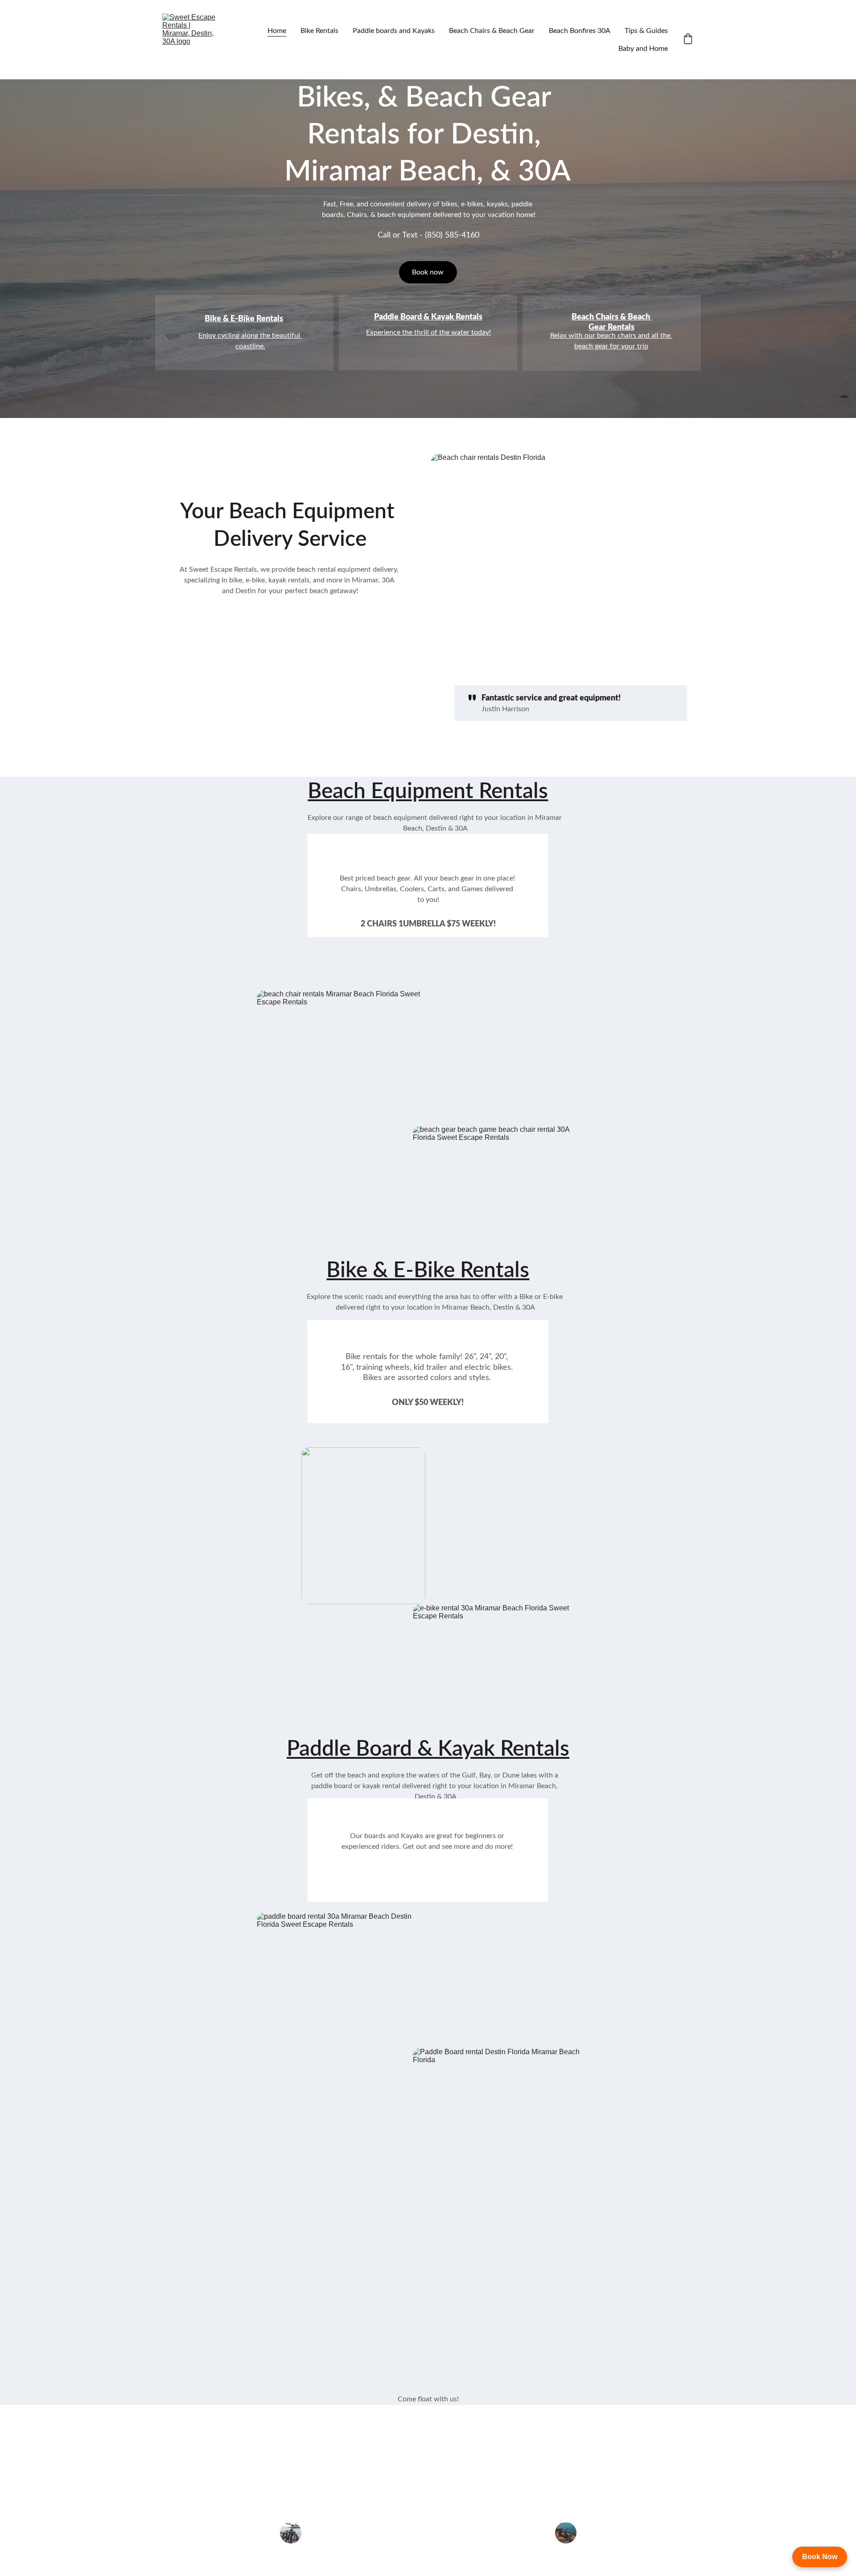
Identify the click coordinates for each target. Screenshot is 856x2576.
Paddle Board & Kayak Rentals (428, 317)
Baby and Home (643, 49)
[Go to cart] (688, 40)
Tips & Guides (646, 31)
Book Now (820, 2557)
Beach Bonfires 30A (580, 31)
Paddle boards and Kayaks (394, 31)
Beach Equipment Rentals (428, 791)
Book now (428, 272)
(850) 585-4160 (452, 235)
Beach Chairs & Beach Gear (492, 31)
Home (277, 31)
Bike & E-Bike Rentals (244, 319)
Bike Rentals (319, 31)
